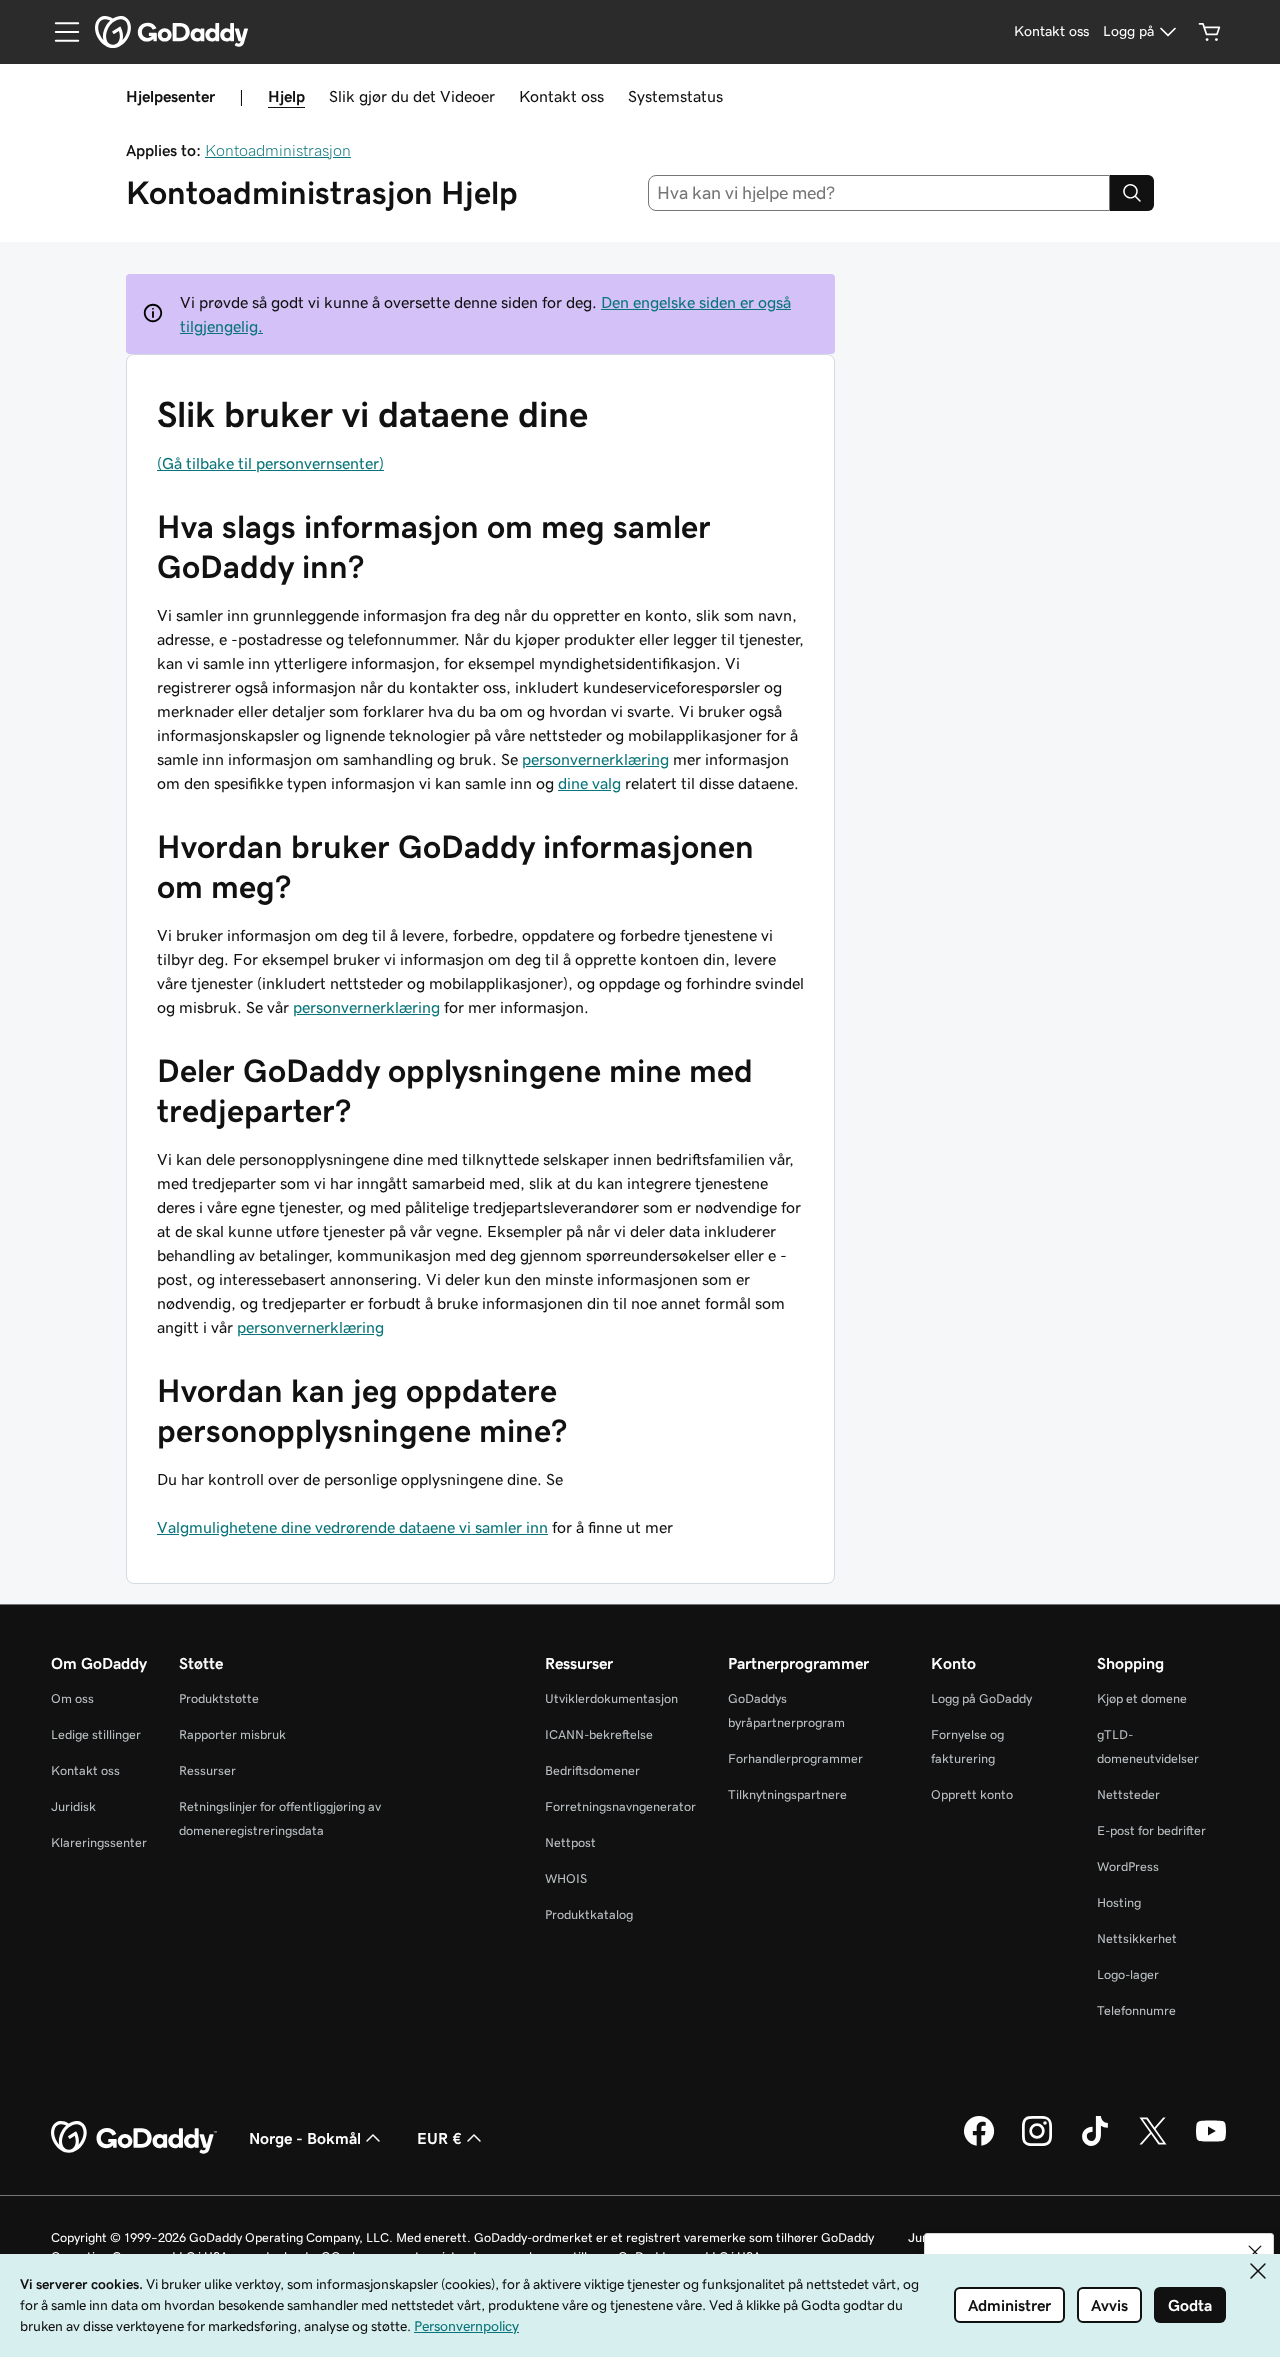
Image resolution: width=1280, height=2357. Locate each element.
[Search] (1132, 193)
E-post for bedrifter (1151, 1830)
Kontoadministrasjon (278, 150)
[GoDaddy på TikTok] (1095, 2143)
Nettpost (570, 1842)
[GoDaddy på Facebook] (979, 2143)
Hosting (1119, 1902)
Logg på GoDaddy (981, 1698)
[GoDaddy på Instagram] (1037, 2143)
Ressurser (207, 1770)
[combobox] (879, 193)
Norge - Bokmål (305, 2138)
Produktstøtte (219, 1698)
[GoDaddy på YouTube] (1211, 2143)
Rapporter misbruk (232, 1734)
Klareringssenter (99, 1842)
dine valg (589, 783)
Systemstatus (675, 96)
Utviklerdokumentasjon (611, 1698)
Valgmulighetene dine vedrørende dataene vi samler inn (352, 1527)
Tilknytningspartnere (787, 1794)
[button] (1255, 2252)
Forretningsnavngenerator (620, 1806)
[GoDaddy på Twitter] (1153, 2143)
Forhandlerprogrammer (795, 1758)
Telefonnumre (1136, 2010)
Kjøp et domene (1142, 1698)
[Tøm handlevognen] (1210, 32)
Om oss (72, 1698)
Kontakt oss (561, 96)
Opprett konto (972, 1794)
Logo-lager (1128, 1974)
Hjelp (286, 96)
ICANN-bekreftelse (599, 1734)
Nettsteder (1128, 1794)
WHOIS (566, 1878)
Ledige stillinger (96, 1734)
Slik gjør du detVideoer (412, 96)
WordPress (1128, 1866)
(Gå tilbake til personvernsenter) (270, 463)
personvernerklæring (595, 759)
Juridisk (73, 1806)
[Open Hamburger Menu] (59, 32)
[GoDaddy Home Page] (134, 2138)
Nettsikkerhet (1137, 1938)
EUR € (439, 2138)
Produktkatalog (589, 1914)
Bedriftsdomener (592, 1770)
